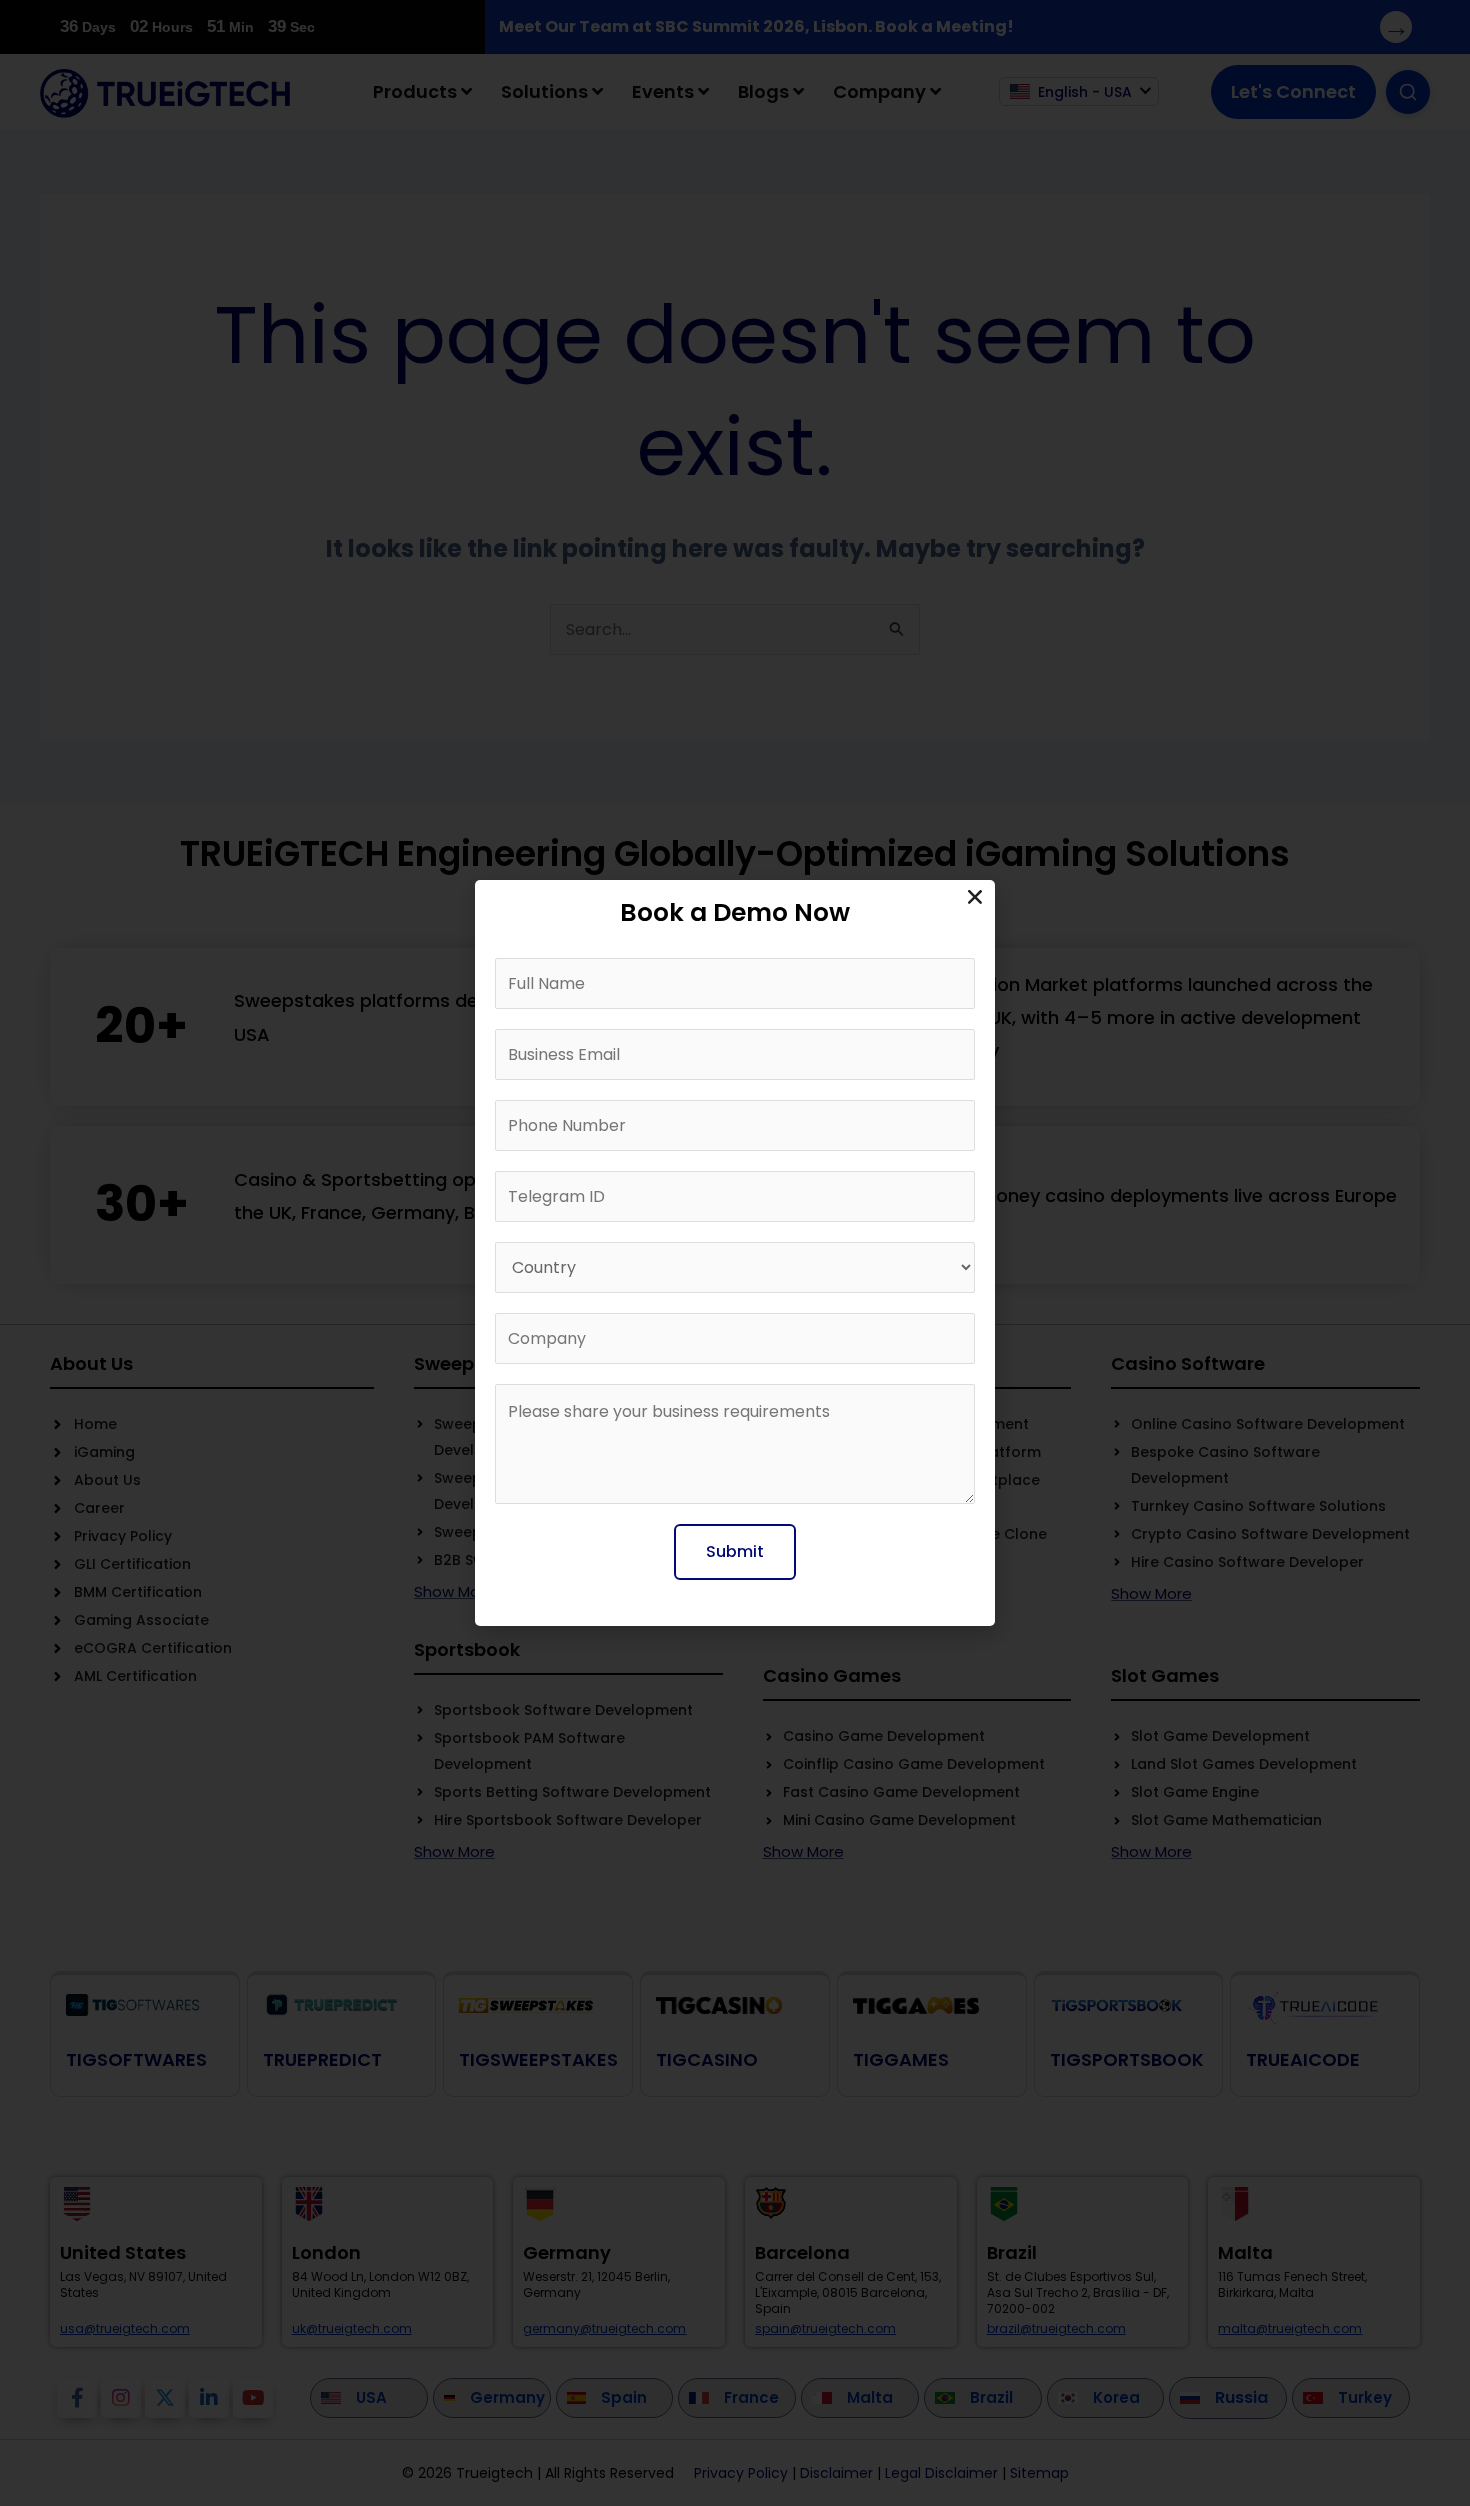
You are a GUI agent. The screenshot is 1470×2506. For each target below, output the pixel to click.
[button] (975, 897)
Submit (735, 1551)
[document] (735, 1253)
